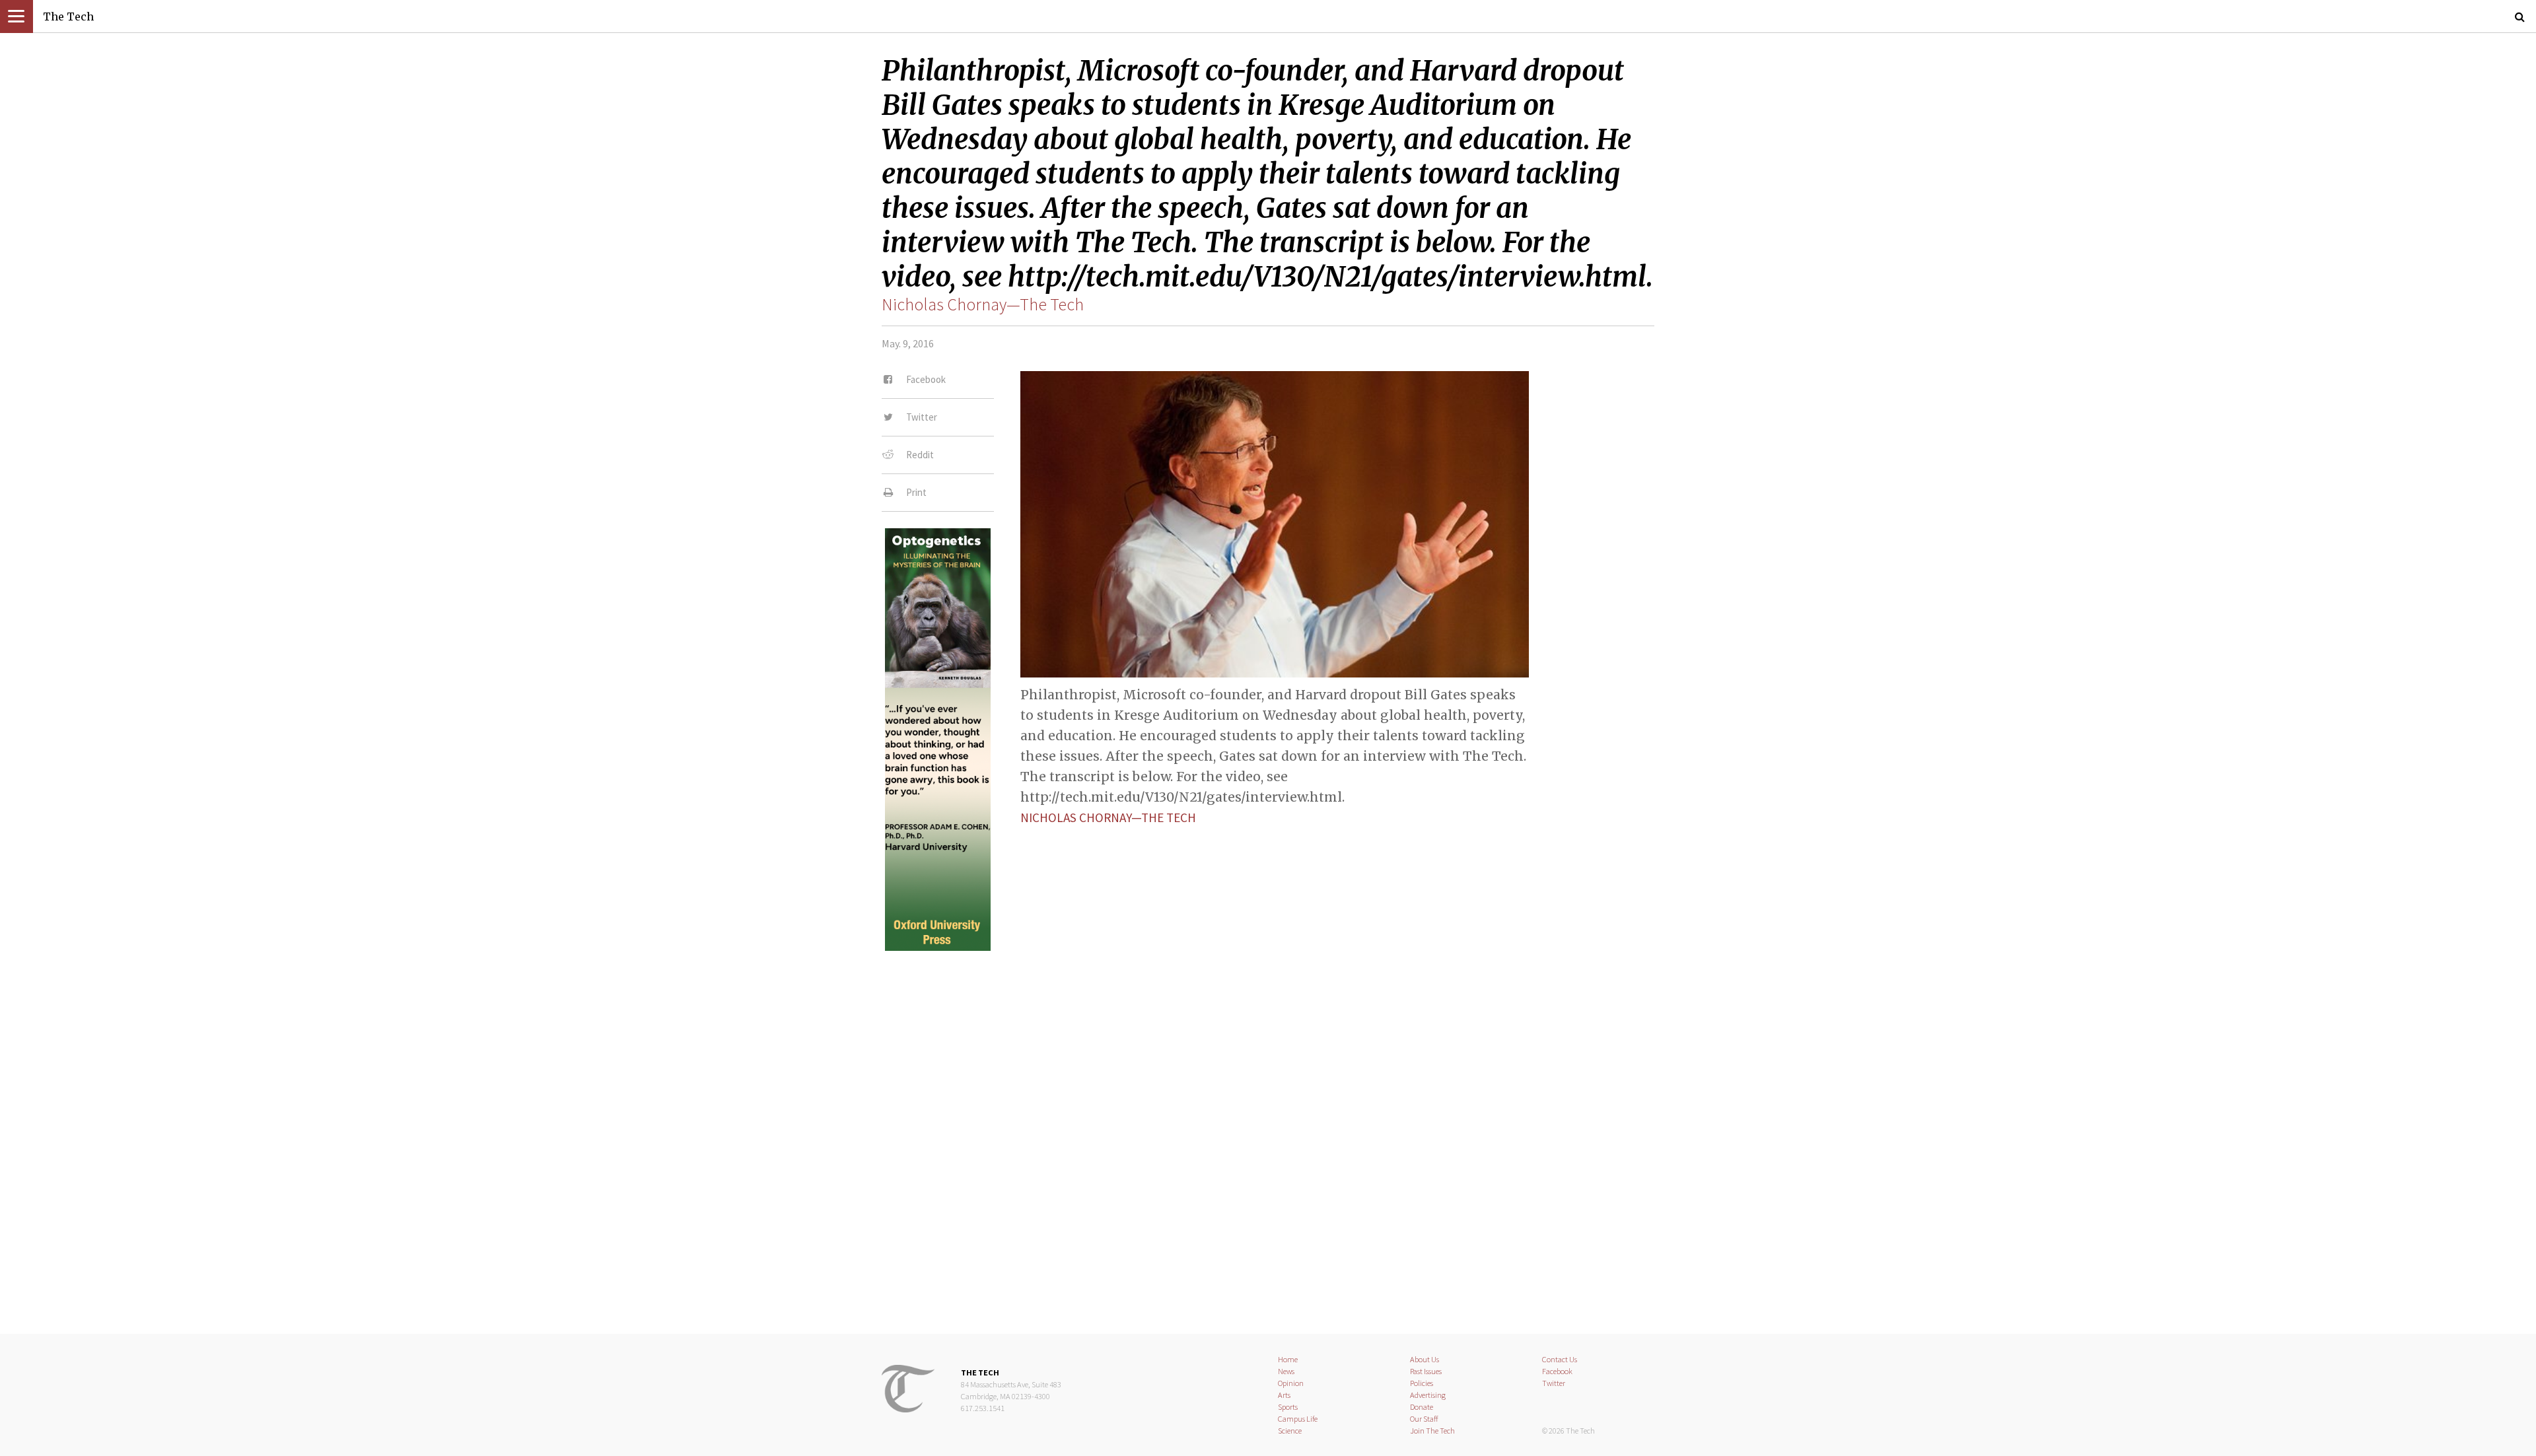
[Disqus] (1268, 1131)
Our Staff (1424, 1419)
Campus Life (1298, 1419)
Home (1288, 1359)
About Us (1425, 1359)
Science (1290, 1431)
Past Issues (1426, 1371)
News (1286, 1371)
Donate (1422, 1407)
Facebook (1557, 1371)
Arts (1284, 1395)
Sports (1288, 1407)
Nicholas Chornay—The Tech (983, 304)
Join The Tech (1432, 1431)
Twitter (1554, 1383)
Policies (1422, 1383)
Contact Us (1560, 1359)
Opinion (1291, 1383)
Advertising (1428, 1395)
